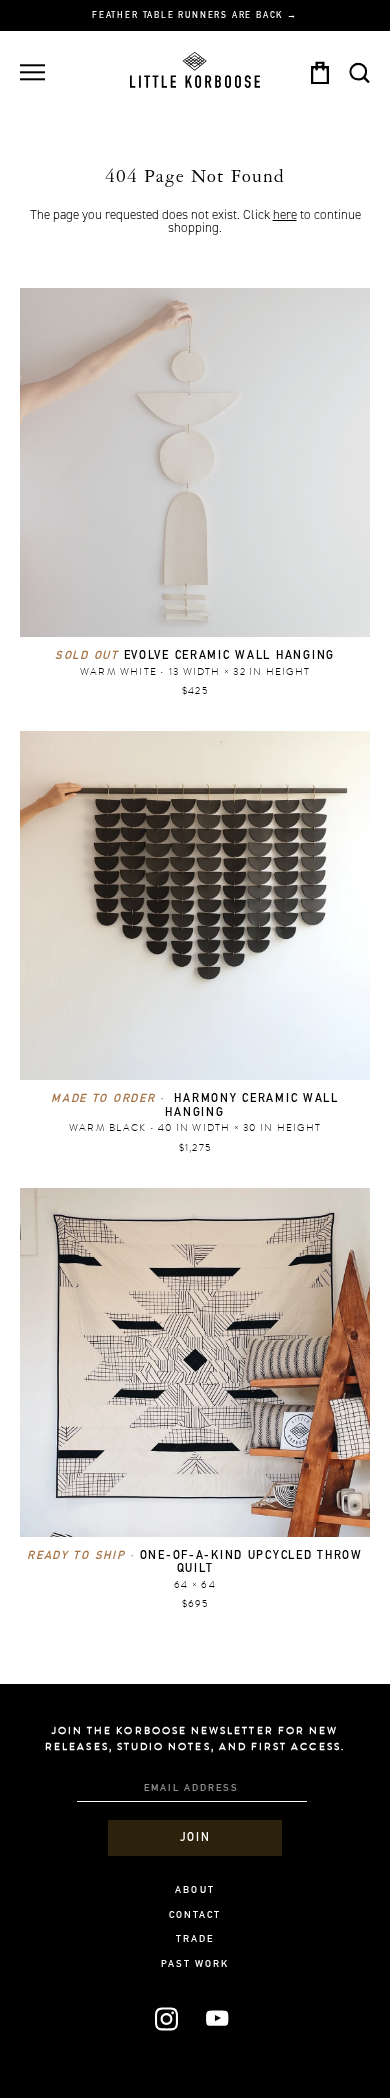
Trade (195, 1940)
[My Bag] (319, 72)
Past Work (195, 1965)
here (285, 215)
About (194, 1891)
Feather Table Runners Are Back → (195, 16)
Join (195, 1838)
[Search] (359, 72)
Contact (195, 1916)
